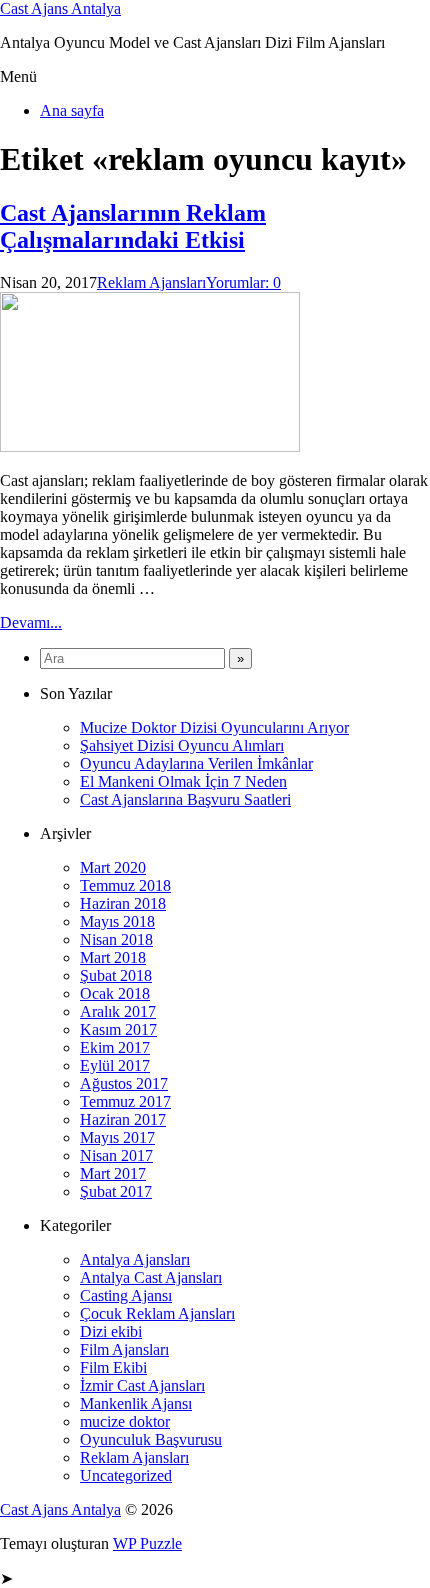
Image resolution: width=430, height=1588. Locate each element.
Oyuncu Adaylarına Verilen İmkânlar (196, 763)
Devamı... (31, 622)
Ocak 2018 (115, 993)
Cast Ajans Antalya (60, 8)
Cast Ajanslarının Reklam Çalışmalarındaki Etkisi (133, 226)
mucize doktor (125, 1421)
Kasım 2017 (118, 1029)
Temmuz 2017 (125, 1101)
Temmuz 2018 (125, 885)
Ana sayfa (72, 110)
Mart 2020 (113, 867)
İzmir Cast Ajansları (142, 1385)
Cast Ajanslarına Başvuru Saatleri (185, 799)
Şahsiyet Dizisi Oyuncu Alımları (182, 745)
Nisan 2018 (116, 939)
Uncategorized (126, 1475)
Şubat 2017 (116, 1191)
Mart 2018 (113, 957)
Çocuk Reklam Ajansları (157, 1313)
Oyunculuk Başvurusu (151, 1439)
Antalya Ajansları (135, 1259)
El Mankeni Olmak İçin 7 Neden (183, 781)
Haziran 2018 (123, 903)
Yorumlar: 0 (243, 282)
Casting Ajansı (126, 1295)
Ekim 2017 (115, 1047)
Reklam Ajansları (151, 282)
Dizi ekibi (111, 1331)
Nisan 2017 (116, 1155)
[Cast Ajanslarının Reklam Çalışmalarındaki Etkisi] (150, 446)
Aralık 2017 (118, 1011)
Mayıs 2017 (117, 1137)
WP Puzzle (147, 1543)
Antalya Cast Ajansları (151, 1277)
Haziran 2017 (123, 1119)
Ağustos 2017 (124, 1083)
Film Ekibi (113, 1367)
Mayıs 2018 (117, 921)
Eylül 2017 (115, 1065)
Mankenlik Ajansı (136, 1403)
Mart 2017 (113, 1173)
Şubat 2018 (116, 975)
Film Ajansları (124, 1349)
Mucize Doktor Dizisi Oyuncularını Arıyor (214, 727)
